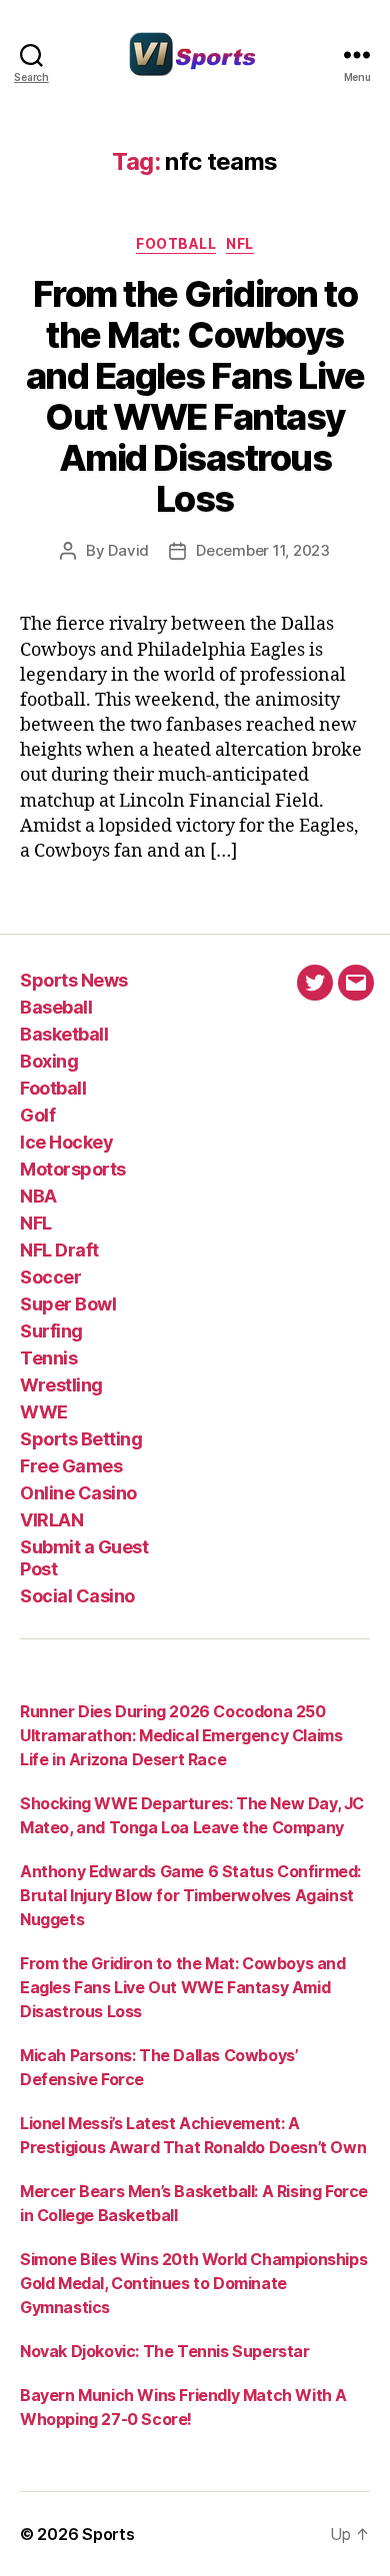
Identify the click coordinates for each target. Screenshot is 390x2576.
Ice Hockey (66, 1142)
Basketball (64, 1034)
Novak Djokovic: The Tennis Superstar (165, 2351)
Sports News (74, 980)
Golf (37, 1115)
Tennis (48, 1358)
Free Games (71, 1466)
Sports (108, 2534)
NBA (38, 1196)
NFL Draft (59, 1250)
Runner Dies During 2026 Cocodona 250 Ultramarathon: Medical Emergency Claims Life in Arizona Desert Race (181, 1735)
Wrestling (61, 1385)
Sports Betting (81, 1439)
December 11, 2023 (263, 550)
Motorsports (73, 1169)
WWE (44, 1412)
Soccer (50, 1277)
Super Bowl (68, 1304)
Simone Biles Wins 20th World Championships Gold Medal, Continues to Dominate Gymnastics (193, 2283)
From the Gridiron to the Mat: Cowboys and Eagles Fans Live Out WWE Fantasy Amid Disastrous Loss (195, 396)
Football (176, 243)
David (128, 550)
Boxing (49, 1061)
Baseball (56, 1007)
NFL (240, 243)
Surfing (51, 1331)
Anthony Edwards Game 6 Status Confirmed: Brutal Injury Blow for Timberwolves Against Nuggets (190, 1895)
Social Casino (77, 1596)
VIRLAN (51, 1520)
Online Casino (78, 1493)
